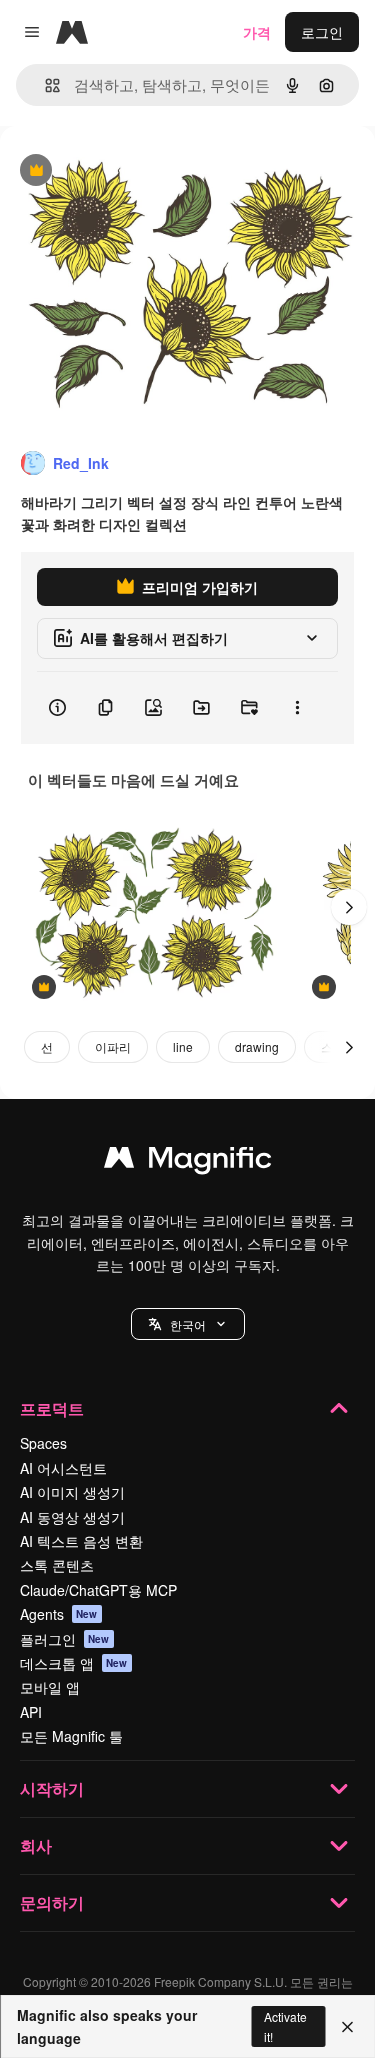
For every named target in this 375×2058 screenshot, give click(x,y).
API (31, 1712)
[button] (188, 1324)
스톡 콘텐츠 (57, 1565)
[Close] (347, 2027)
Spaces (43, 1443)
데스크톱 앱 (74, 1663)
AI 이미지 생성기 (72, 1492)
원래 (115, 171)
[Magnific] (188, 1162)
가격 (257, 32)
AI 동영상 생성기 (72, 1517)
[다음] (349, 907)
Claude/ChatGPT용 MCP (98, 1590)
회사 (36, 1845)
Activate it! (285, 2026)
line (183, 1046)
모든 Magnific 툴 (71, 1736)
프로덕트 (52, 1408)
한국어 (188, 1324)
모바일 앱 (50, 1687)
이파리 (113, 1046)
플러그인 (65, 1639)
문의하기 (52, 1902)
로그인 (322, 32)
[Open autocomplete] (44, 85)
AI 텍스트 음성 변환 (81, 1541)
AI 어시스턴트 (63, 1468)
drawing (257, 1046)
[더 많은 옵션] (297, 708)
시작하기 (52, 1788)
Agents (59, 1614)
